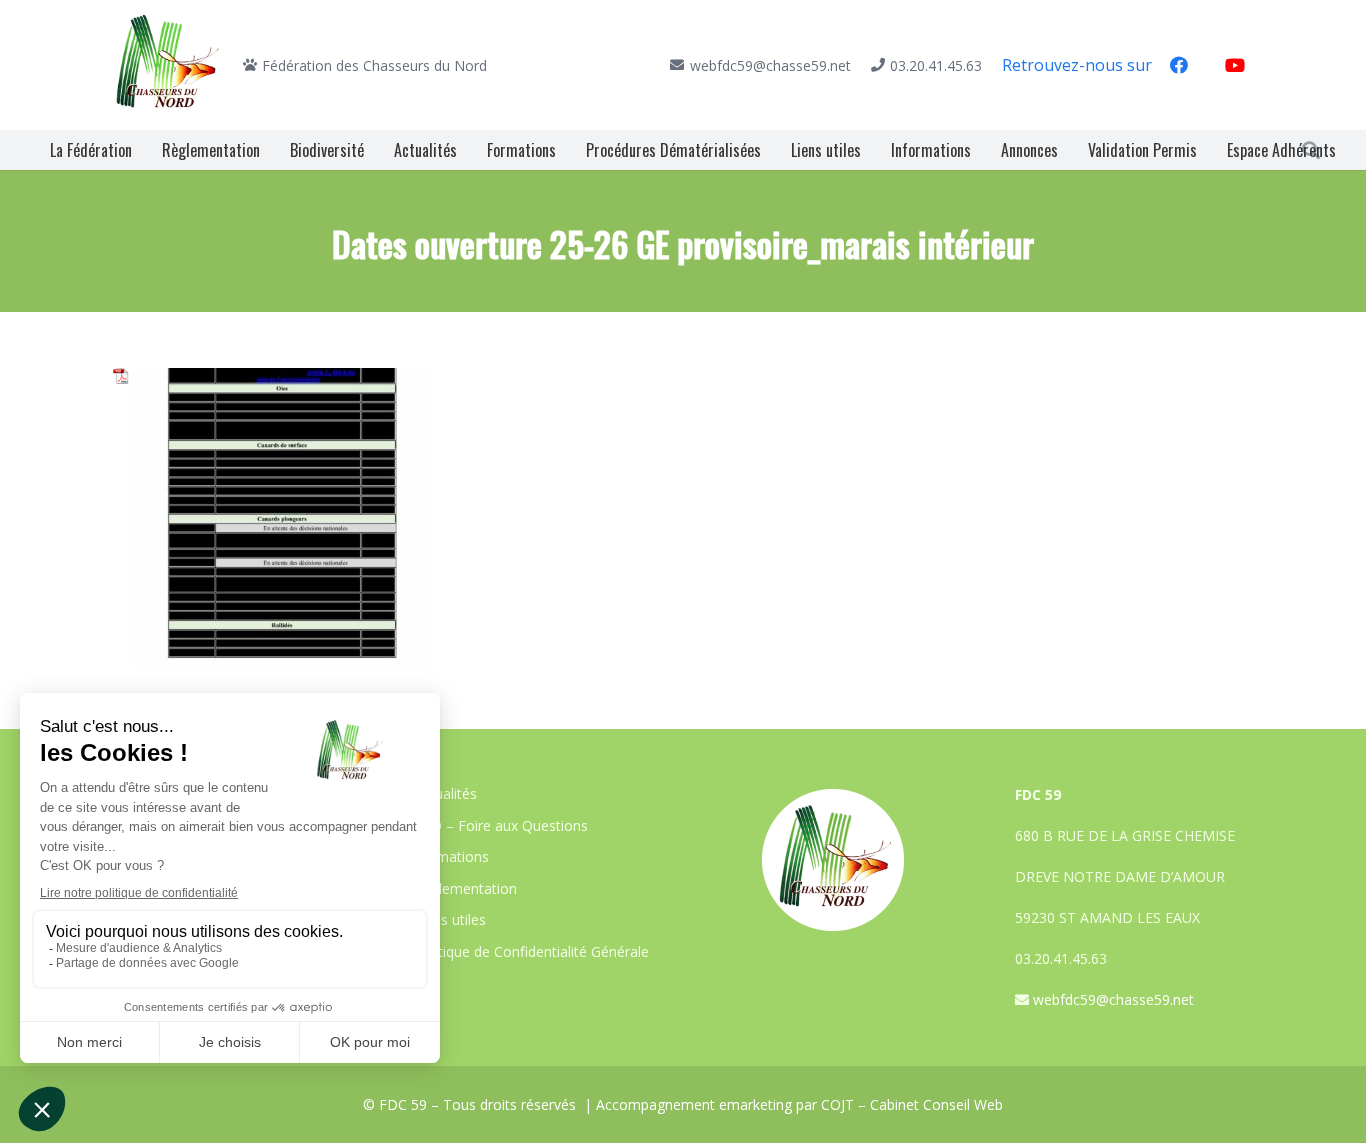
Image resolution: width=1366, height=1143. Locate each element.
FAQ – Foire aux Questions (501, 825)
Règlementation (465, 888)
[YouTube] (1235, 65)
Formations (451, 856)
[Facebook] (1179, 65)
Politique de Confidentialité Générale (531, 951)
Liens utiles (450, 919)
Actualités (445, 793)
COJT (837, 1104)
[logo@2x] (168, 65)
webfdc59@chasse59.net (1113, 999)
